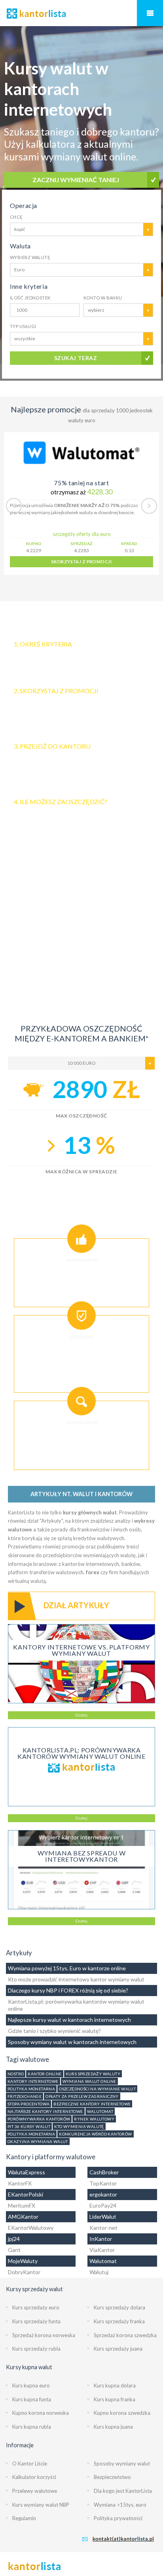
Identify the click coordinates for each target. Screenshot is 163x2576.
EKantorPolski (26, 2194)
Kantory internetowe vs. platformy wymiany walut (81, 1650)
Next (149, 506)
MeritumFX (22, 2205)
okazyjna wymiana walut (38, 2141)
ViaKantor (102, 2250)
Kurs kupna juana (113, 2427)
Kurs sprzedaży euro (36, 2307)
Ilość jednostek (30, 298)
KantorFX (20, 2183)
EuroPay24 (103, 2205)
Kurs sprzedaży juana (118, 2349)
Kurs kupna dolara (115, 2385)
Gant (14, 2250)
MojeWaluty (23, 2261)
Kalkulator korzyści (34, 2477)
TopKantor (103, 2183)
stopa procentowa (28, 2104)
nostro (16, 2074)
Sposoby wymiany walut (122, 2464)
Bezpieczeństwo (112, 2477)
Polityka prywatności (118, 2518)
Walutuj (99, 2272)
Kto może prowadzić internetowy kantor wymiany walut (76, 1979)
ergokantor (103, 2194)
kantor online (45, 2074)
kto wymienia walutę (79, 2126)
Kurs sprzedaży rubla (36, 2349)
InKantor (101, 2239)
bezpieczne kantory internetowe (92, 2104)
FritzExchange (25, 2096)
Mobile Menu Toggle (150, 13)
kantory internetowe (33, 2081)
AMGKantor (23, 2217)
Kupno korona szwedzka (122, 2413)
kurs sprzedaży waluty (93, 2074)
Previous (14, 506)
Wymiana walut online (89, 2081)
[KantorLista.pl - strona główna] (81, 13)
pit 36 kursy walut (29, 2126)
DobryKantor (24, 2272)
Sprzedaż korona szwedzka (125, 2335)
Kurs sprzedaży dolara (119, 2307)
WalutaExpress (27, 2172)
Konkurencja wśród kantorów (95, 2134)
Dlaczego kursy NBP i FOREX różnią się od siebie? (68, 1990)
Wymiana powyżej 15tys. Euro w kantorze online (67, 1968)
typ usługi (23, 326)
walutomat (100, 2111)
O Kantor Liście (30, 2464)
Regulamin (24, 2518)
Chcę (16, 217)
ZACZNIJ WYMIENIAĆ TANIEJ (76, 180)
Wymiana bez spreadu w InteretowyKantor (81, 1856)
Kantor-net (103, 2228)
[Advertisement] (81, 934)
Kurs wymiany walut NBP (41, 2505)
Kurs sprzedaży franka (119, 2321)
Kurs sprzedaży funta (36, 2321)
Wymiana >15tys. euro (120, 2505)
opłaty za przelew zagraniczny (82, 2096)
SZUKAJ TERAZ (76, 358)
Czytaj (81, 1715)
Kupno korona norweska (41, 2413)
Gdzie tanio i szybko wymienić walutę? (54, 2031)
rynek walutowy (94, 2119)
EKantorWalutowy (31, 2228)
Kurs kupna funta (32, 2399)
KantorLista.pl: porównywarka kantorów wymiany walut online (81, 1753)
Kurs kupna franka (115, 2399)
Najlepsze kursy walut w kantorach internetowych (69, 2020)
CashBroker (104, 2172)
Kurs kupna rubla (32, 2427)
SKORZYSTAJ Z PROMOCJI (81, 562)
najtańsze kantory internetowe (45, 2111)
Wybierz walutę (30, 257)
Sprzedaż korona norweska (44, 2335)
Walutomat (103, 2261)
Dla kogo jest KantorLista (123, 2491)
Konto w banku (103, 298)
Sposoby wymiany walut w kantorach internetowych (72, 2042)
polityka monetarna (31, 2089)
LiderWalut (103, 2217)
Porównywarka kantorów (39, 2119)
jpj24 (14, 2239)
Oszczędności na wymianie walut (97, 2089)
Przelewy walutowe (35, 2491)
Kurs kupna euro (31, 2385)
